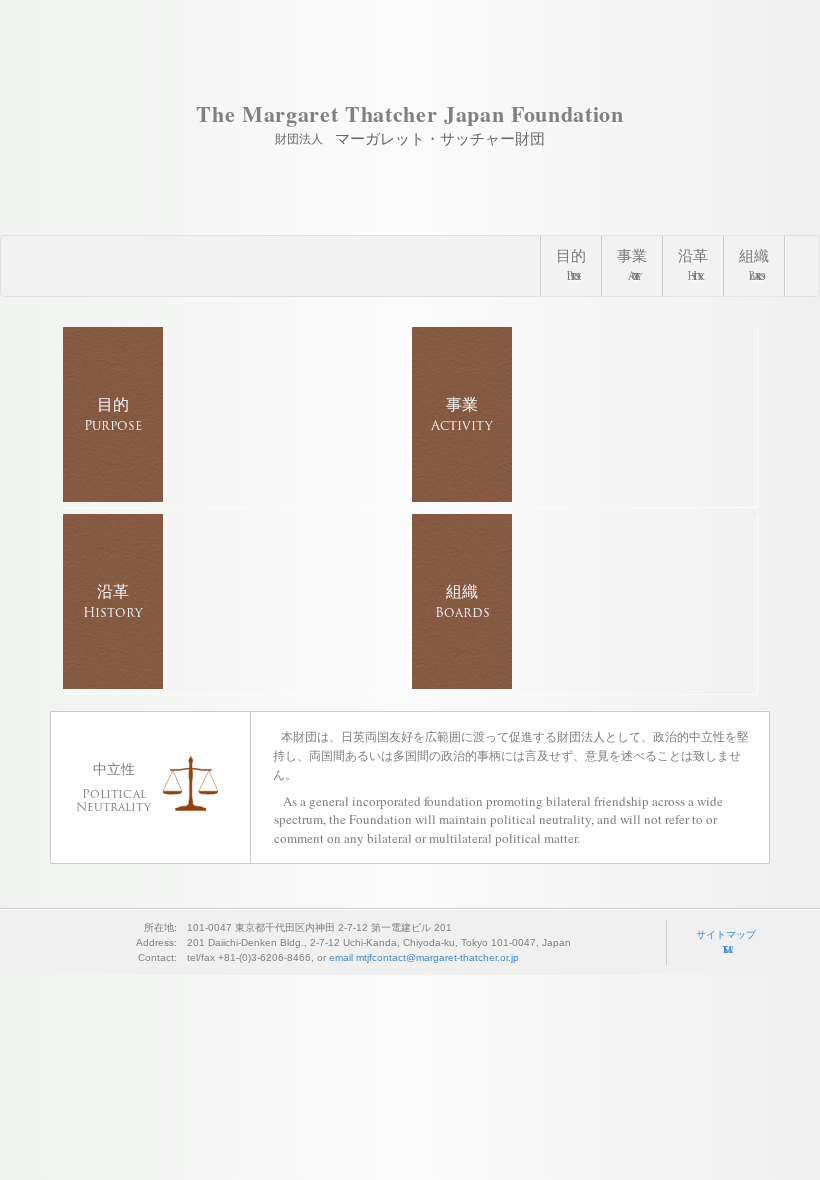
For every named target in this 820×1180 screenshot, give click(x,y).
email (424, 957)
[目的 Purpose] (235, 497)
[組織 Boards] (584, 684)
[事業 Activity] (584, 497)
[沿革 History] (235, 684)
